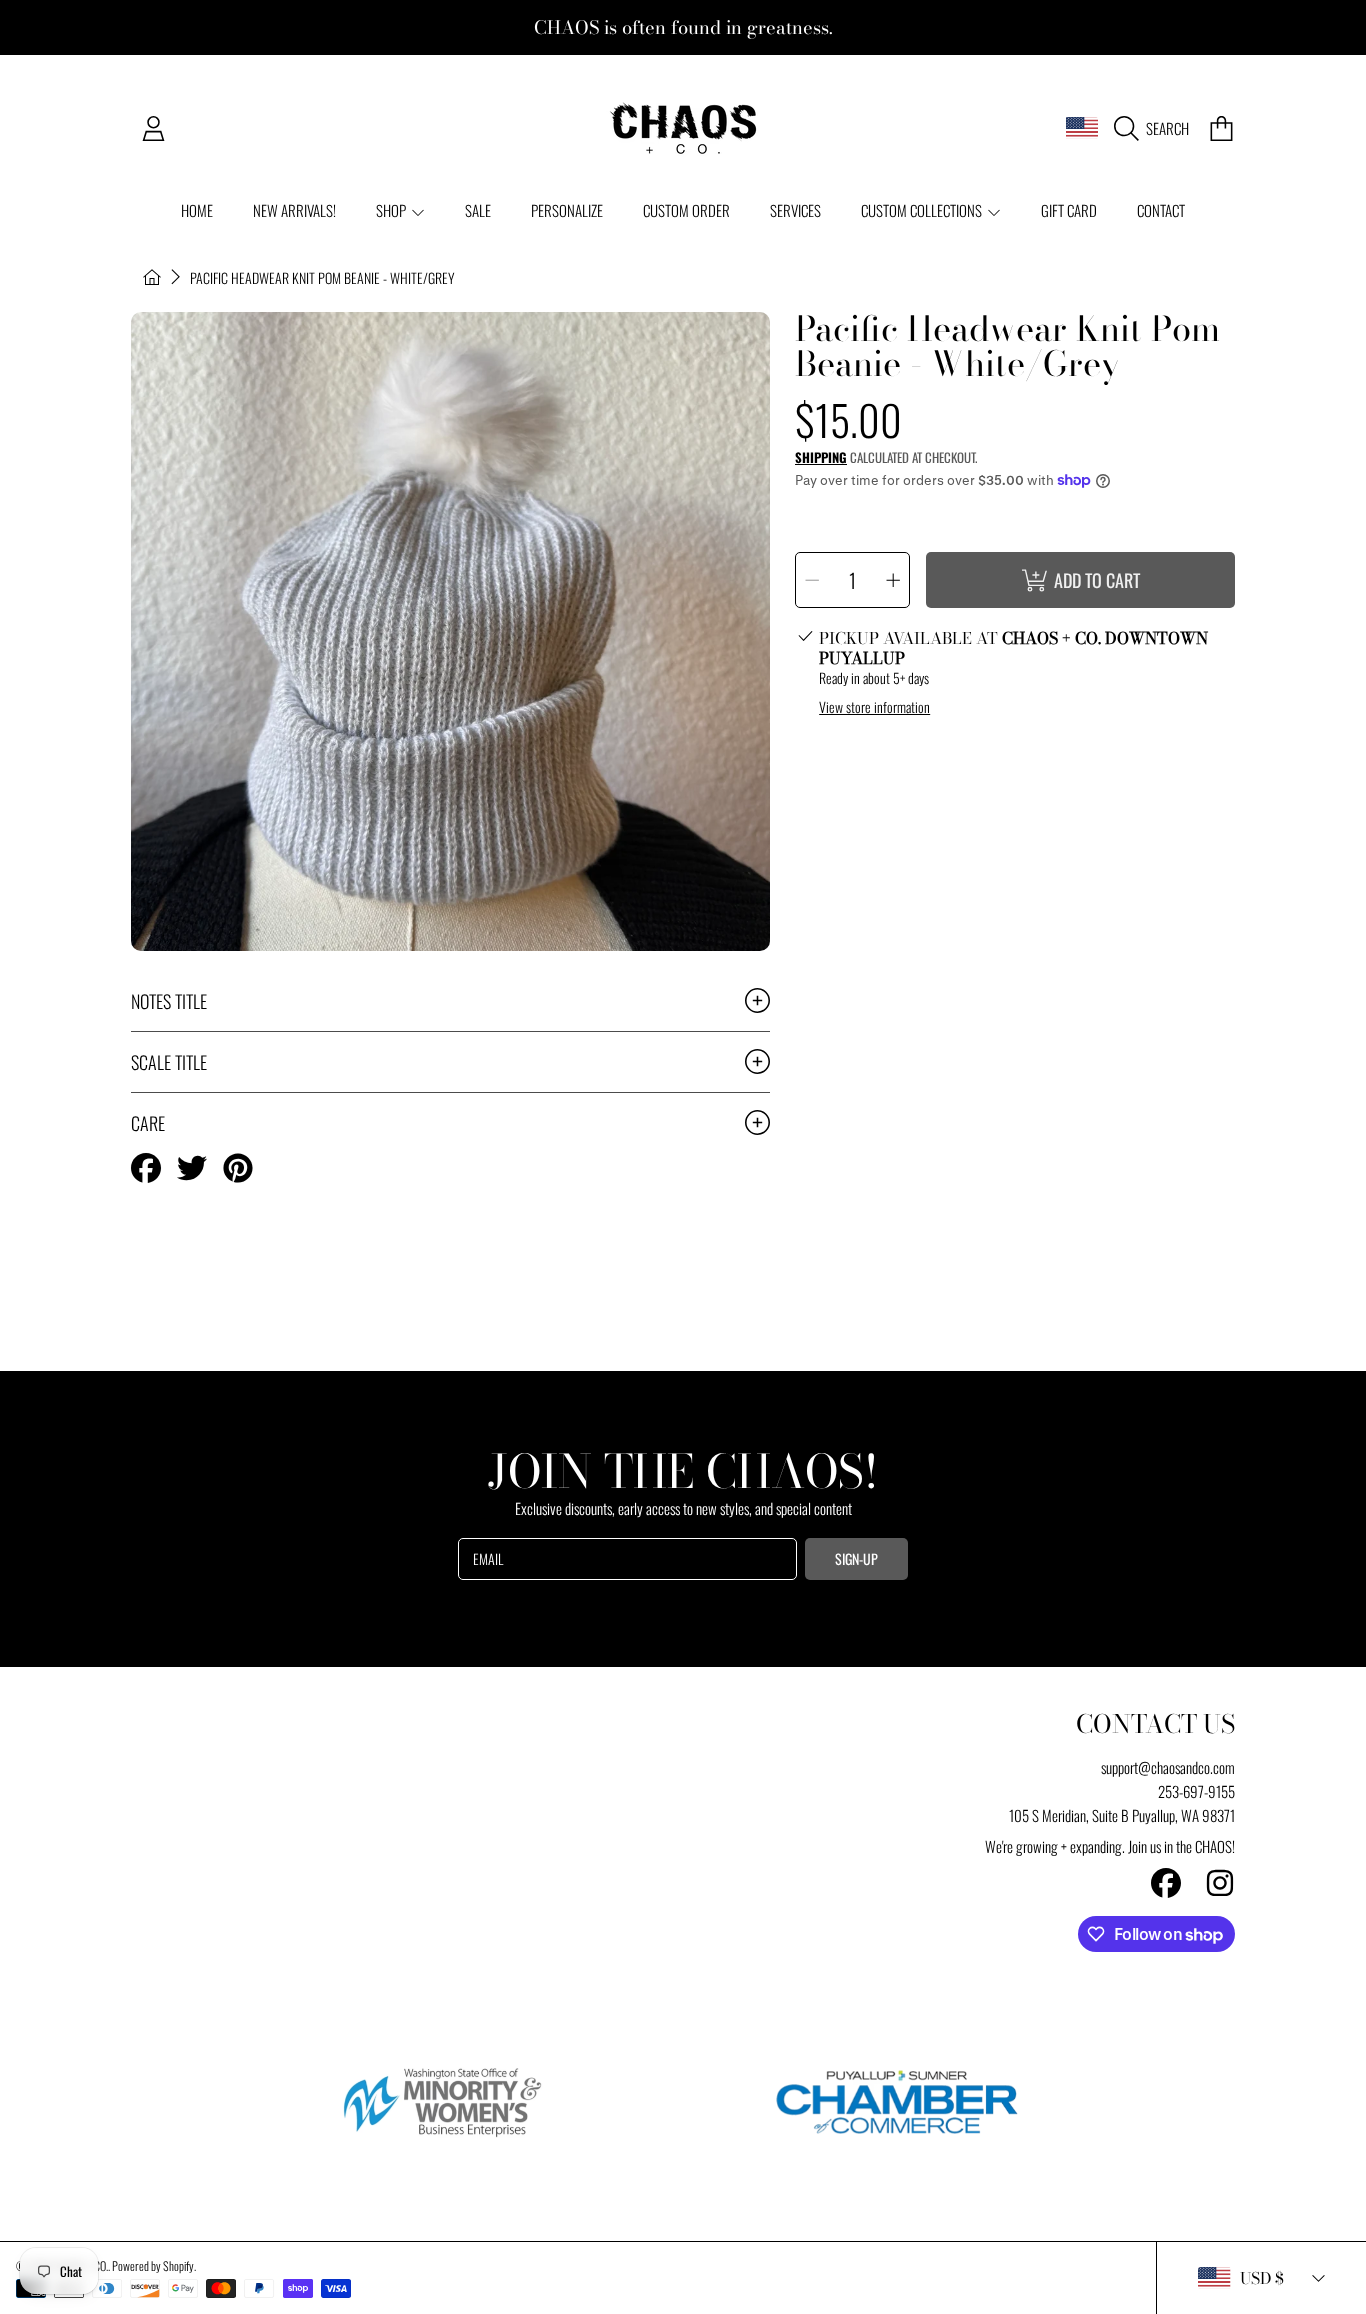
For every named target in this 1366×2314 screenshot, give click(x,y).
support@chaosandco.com (1168, 1767)
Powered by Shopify (153, 2265)
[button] (1156, 128)
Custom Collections (923, 210)
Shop (392, 210)
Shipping (821, 457)
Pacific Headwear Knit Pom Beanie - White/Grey (322, 278)
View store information (874, 707)
